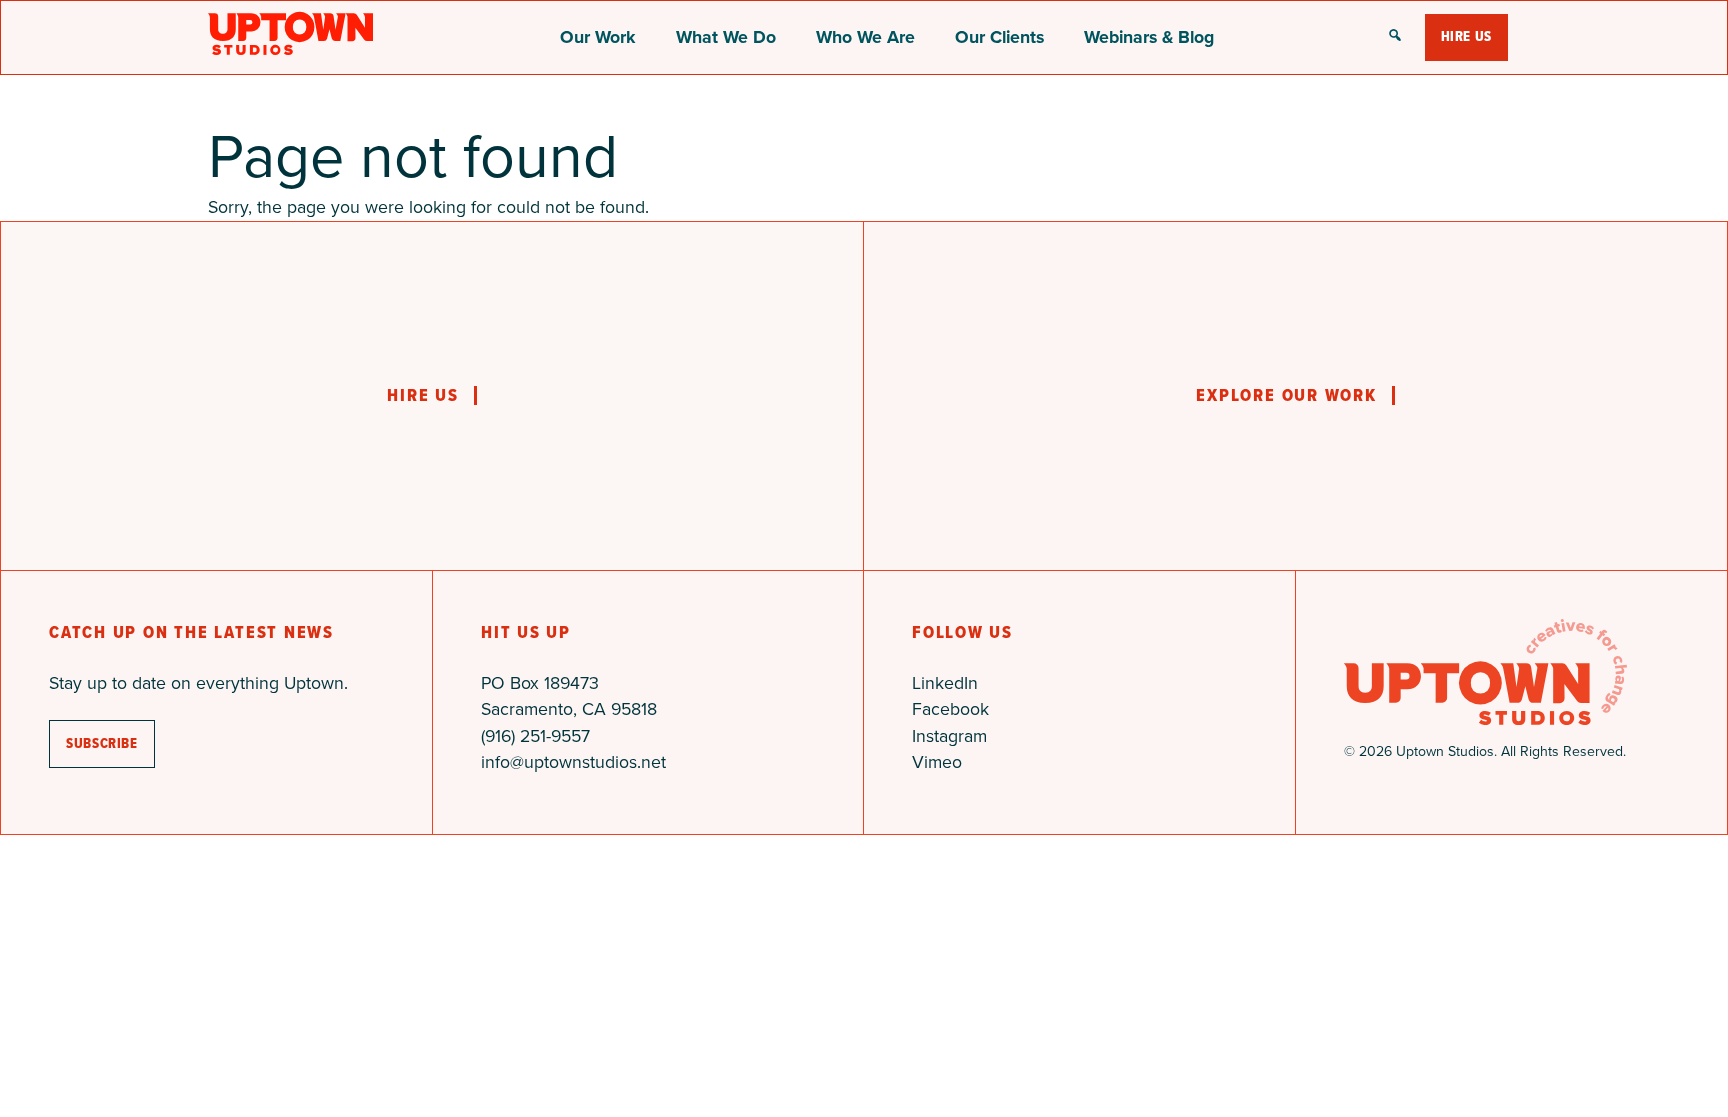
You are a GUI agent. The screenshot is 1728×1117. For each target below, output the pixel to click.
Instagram (949, 736)
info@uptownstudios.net (573, 762)
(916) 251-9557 (535, 736)
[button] (1395, 37)
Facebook (950, 709)
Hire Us (1466, 36)
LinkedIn (945, 683)
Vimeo (937, 762)
